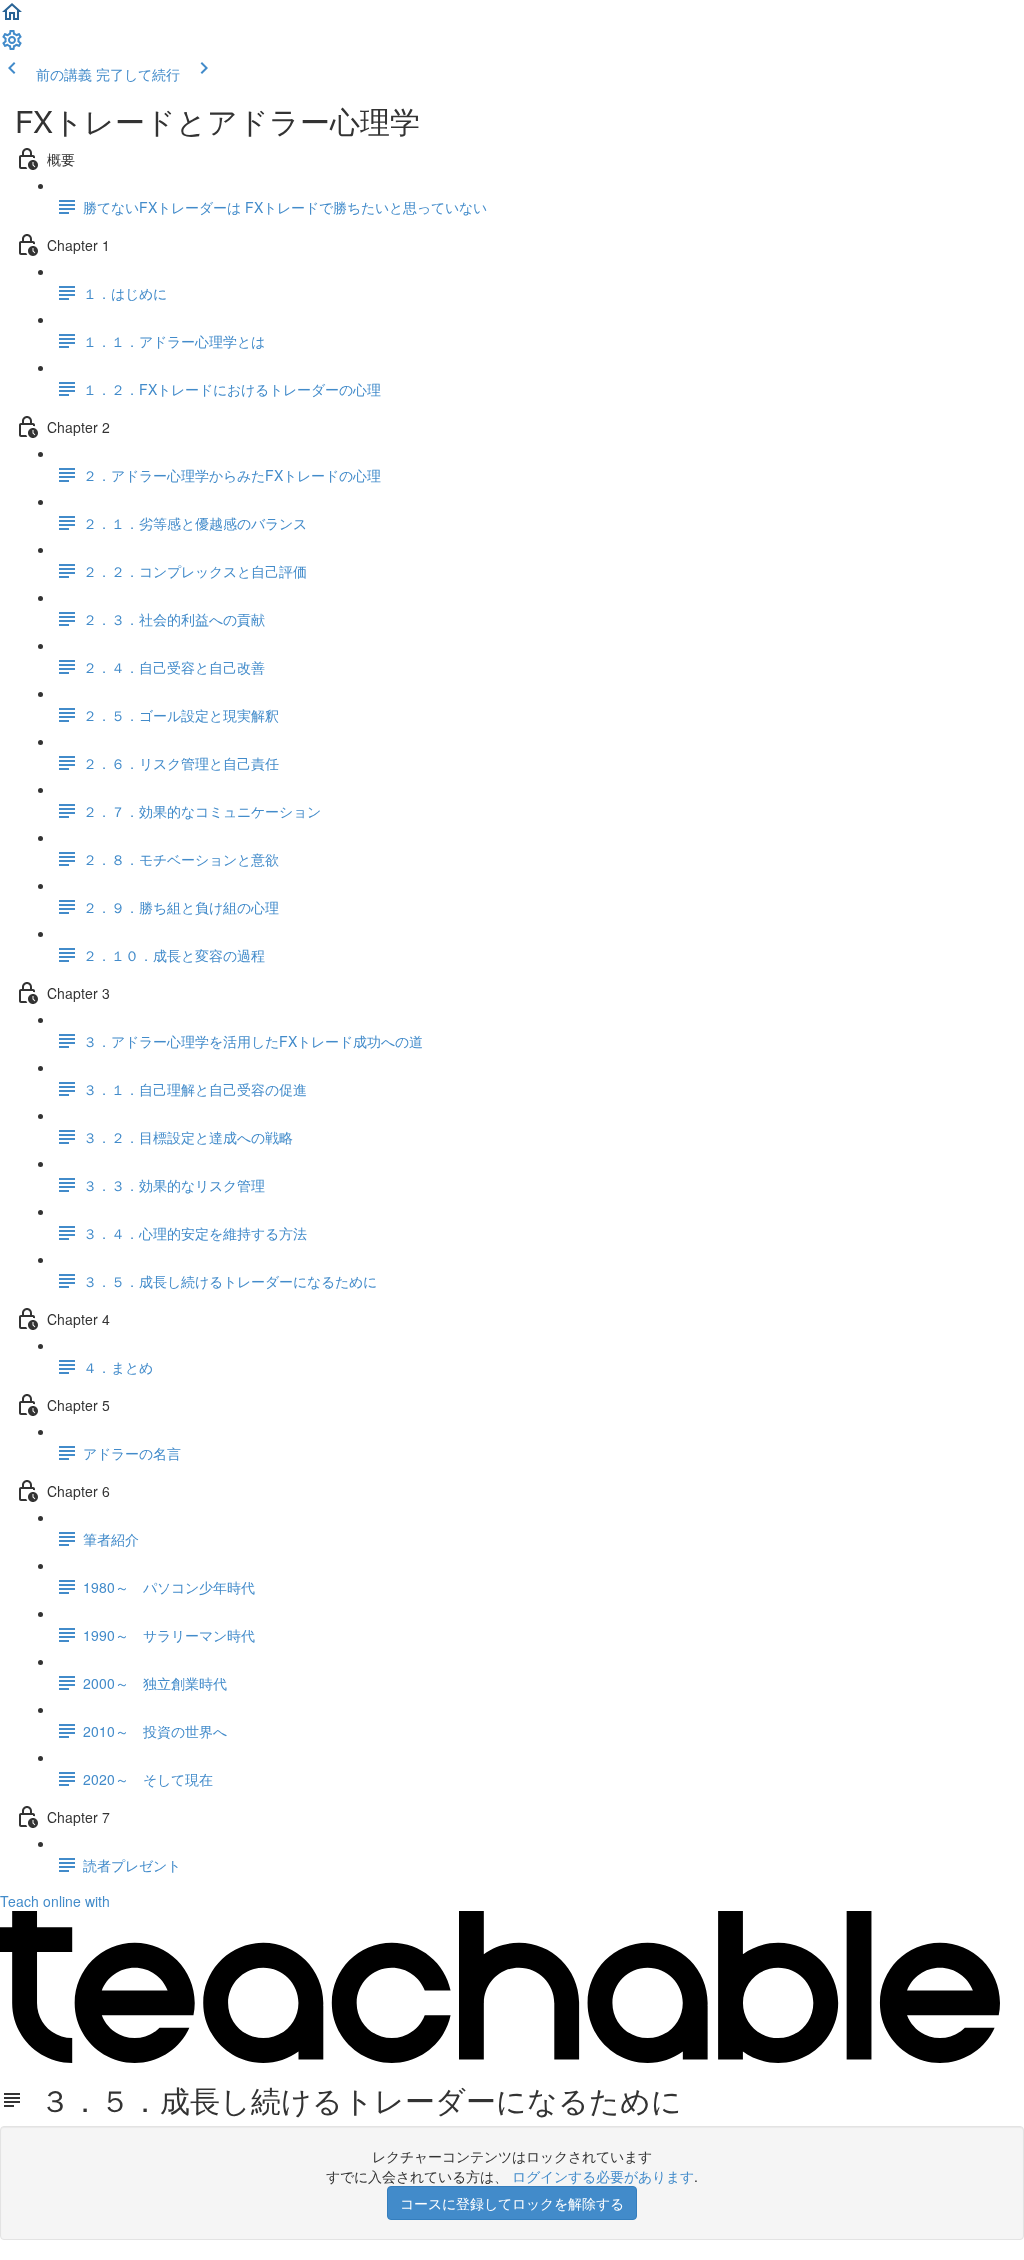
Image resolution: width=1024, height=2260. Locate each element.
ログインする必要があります (603, 2176)
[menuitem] (12, 46)
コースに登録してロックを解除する (512, 2203)
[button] (12, 18)
